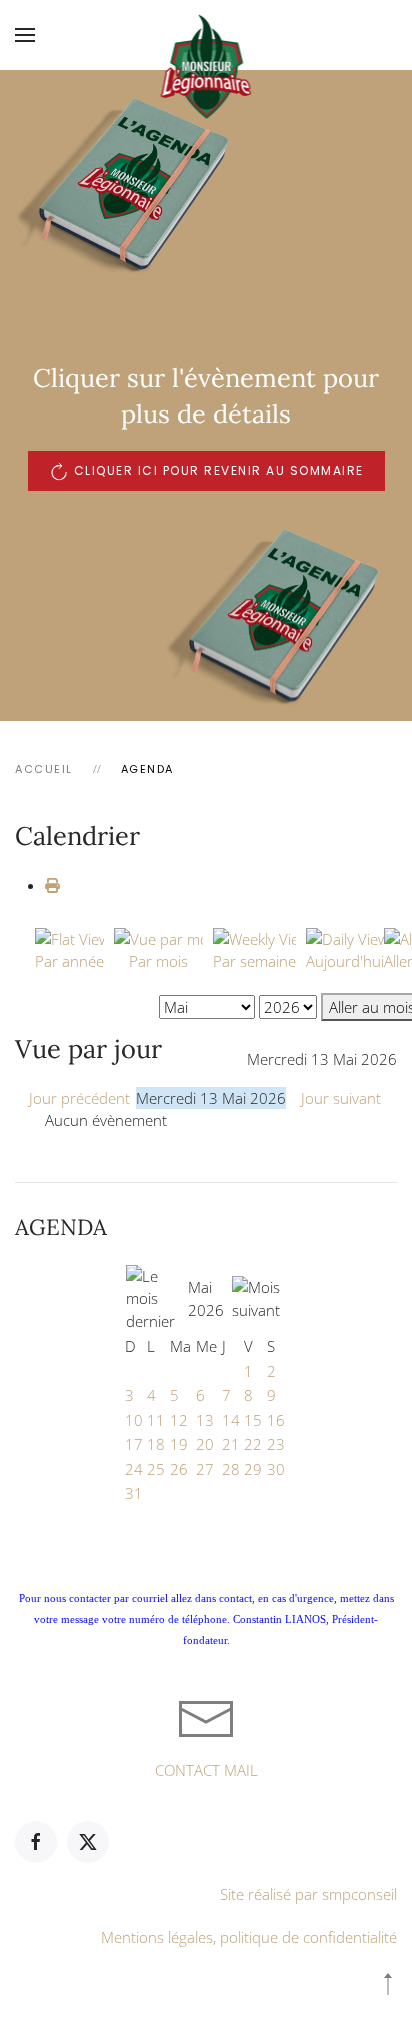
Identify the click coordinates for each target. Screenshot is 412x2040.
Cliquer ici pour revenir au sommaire (219, 470)
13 (205, 1420)
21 (231, 1444)
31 (134, 1493)
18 (156, 1444)
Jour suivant (341, 1098)
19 (179, 1444)
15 (253, 1420)
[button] (25, 35)
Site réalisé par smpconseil (308, 1894)
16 (276, 1420)
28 (231, 1469)
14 (231, 1420)
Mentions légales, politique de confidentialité (249, 1937)
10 (134, 1420)
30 (276, 1469)
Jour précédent (79, 1098)
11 (156, 1420)
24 (134, 1469)
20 (205, 1444)
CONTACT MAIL (206, 1770)
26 (179, 1469)
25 (156, 1469)
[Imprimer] (52, 885)
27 (205, 1469)
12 (179, 1420)
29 (253, 1469)
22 (253, 1444)
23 (276, 1444)
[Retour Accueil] (206, 35)
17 (134, 1444)
